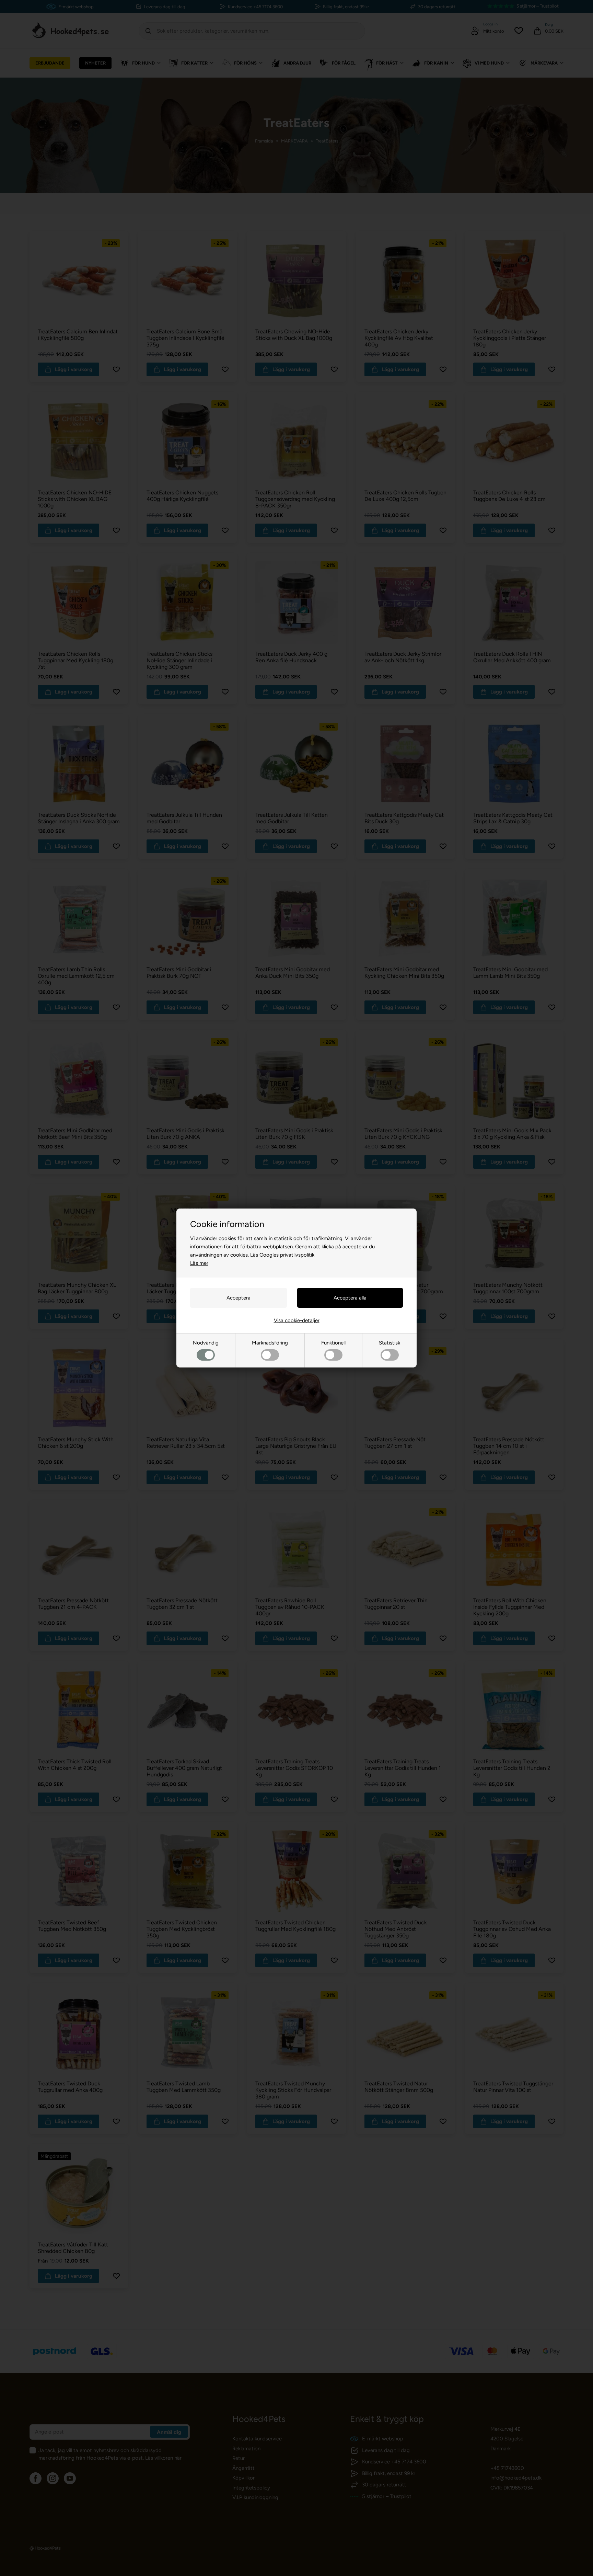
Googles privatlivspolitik (287, 1255)
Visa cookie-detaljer (297, 1320)
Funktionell (333, 1343)
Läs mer (199, 1263)
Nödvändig (206, 1343)
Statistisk (389, 1343)
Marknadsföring (270, 1343)
